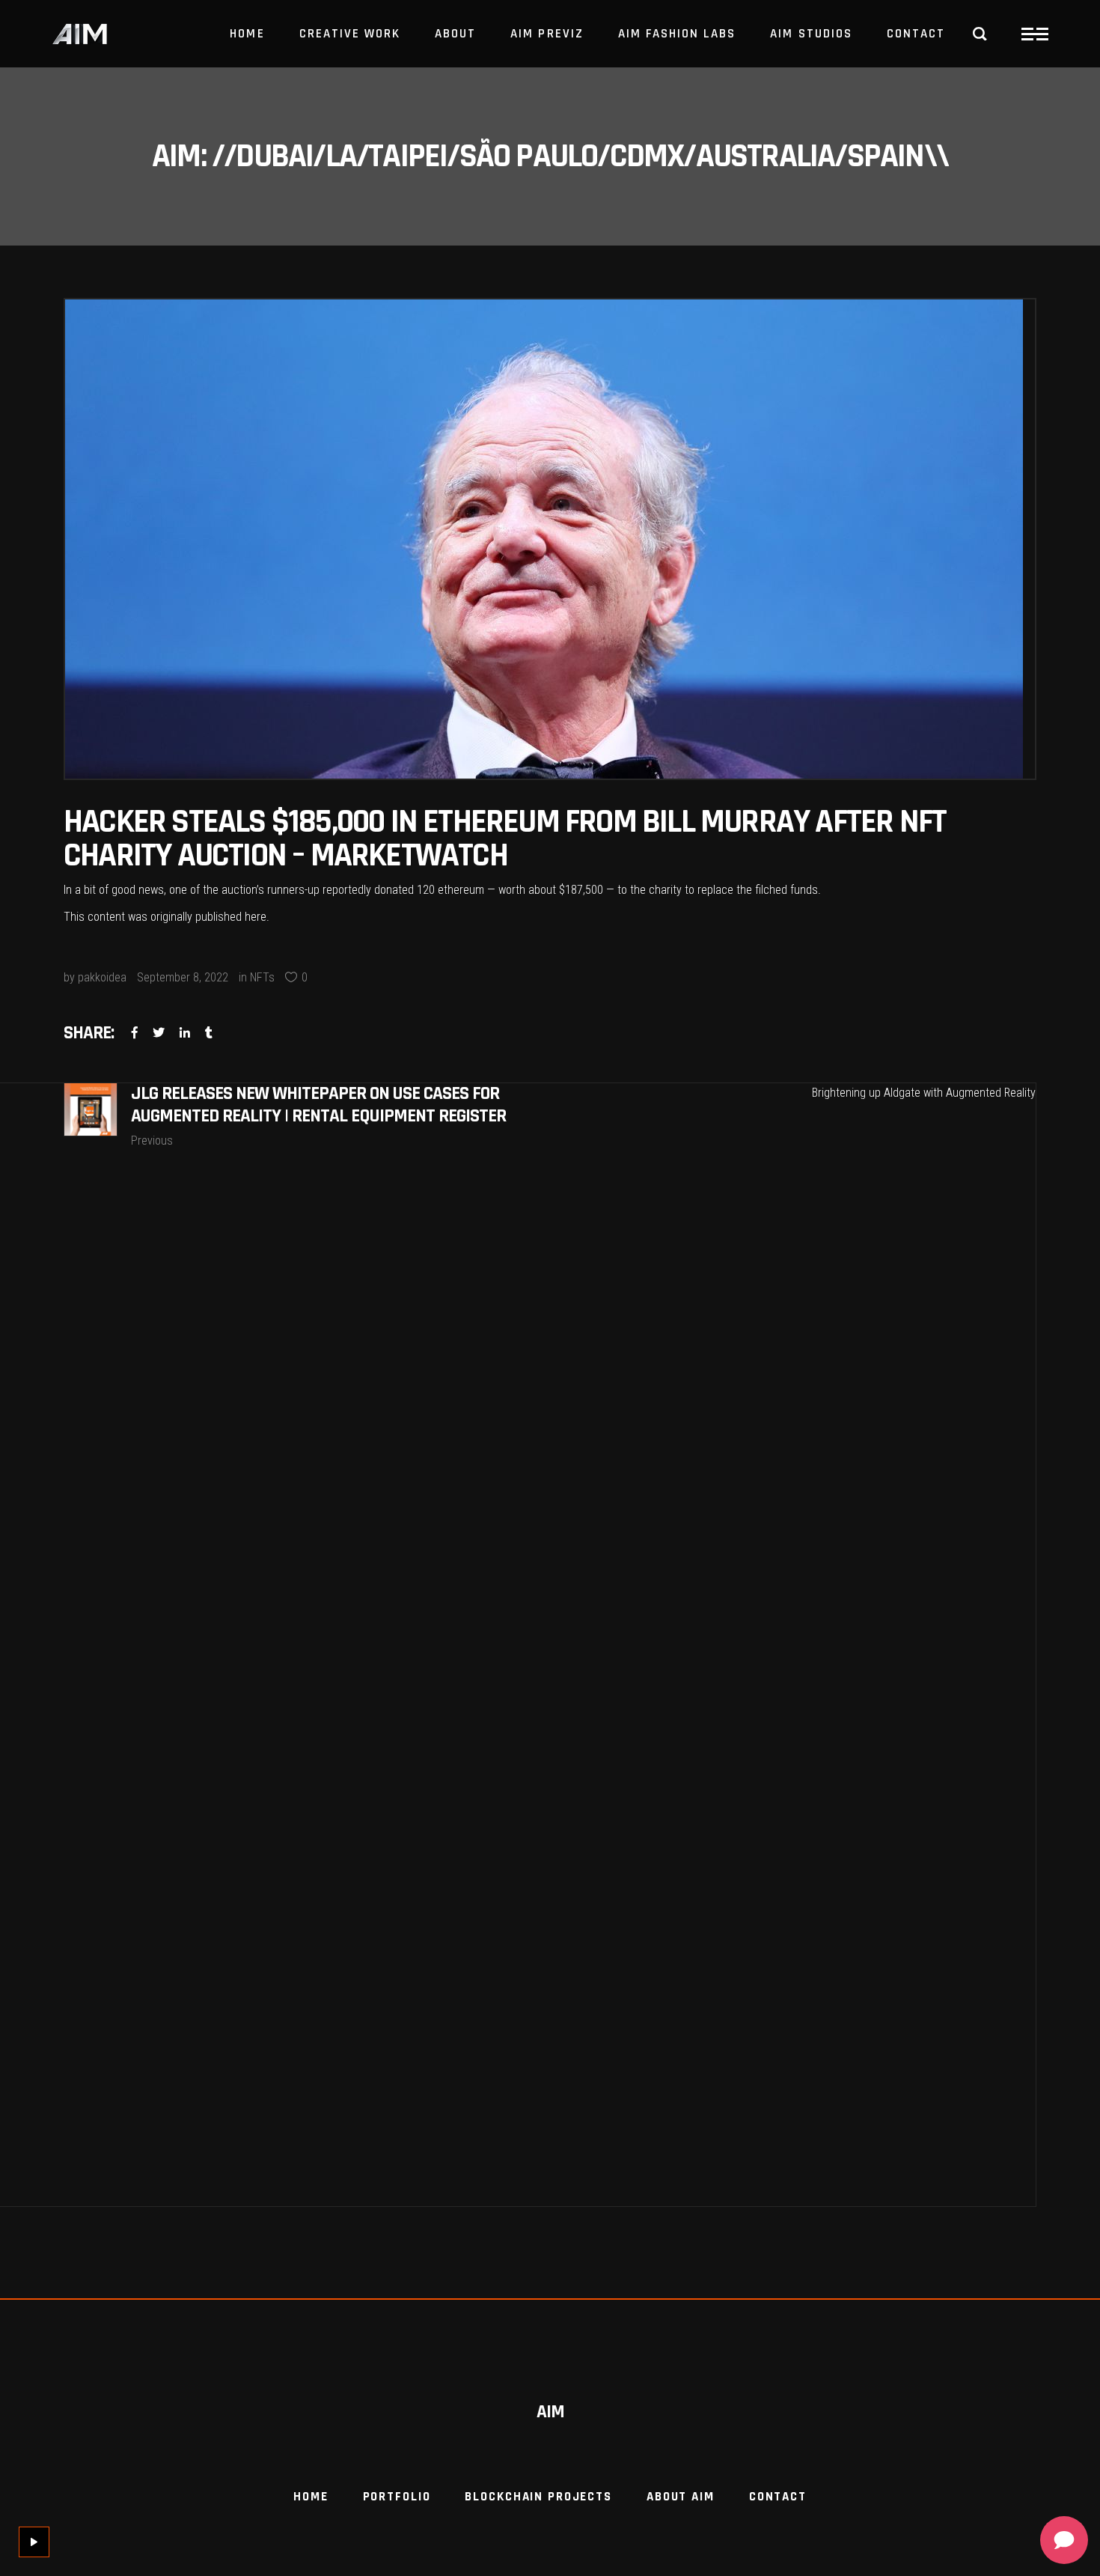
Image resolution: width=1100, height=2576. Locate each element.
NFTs (262, 977)
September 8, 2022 (183, 977)
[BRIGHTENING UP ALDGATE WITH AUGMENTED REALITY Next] (793, 1645)
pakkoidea (102, 977)
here (256, 917)
